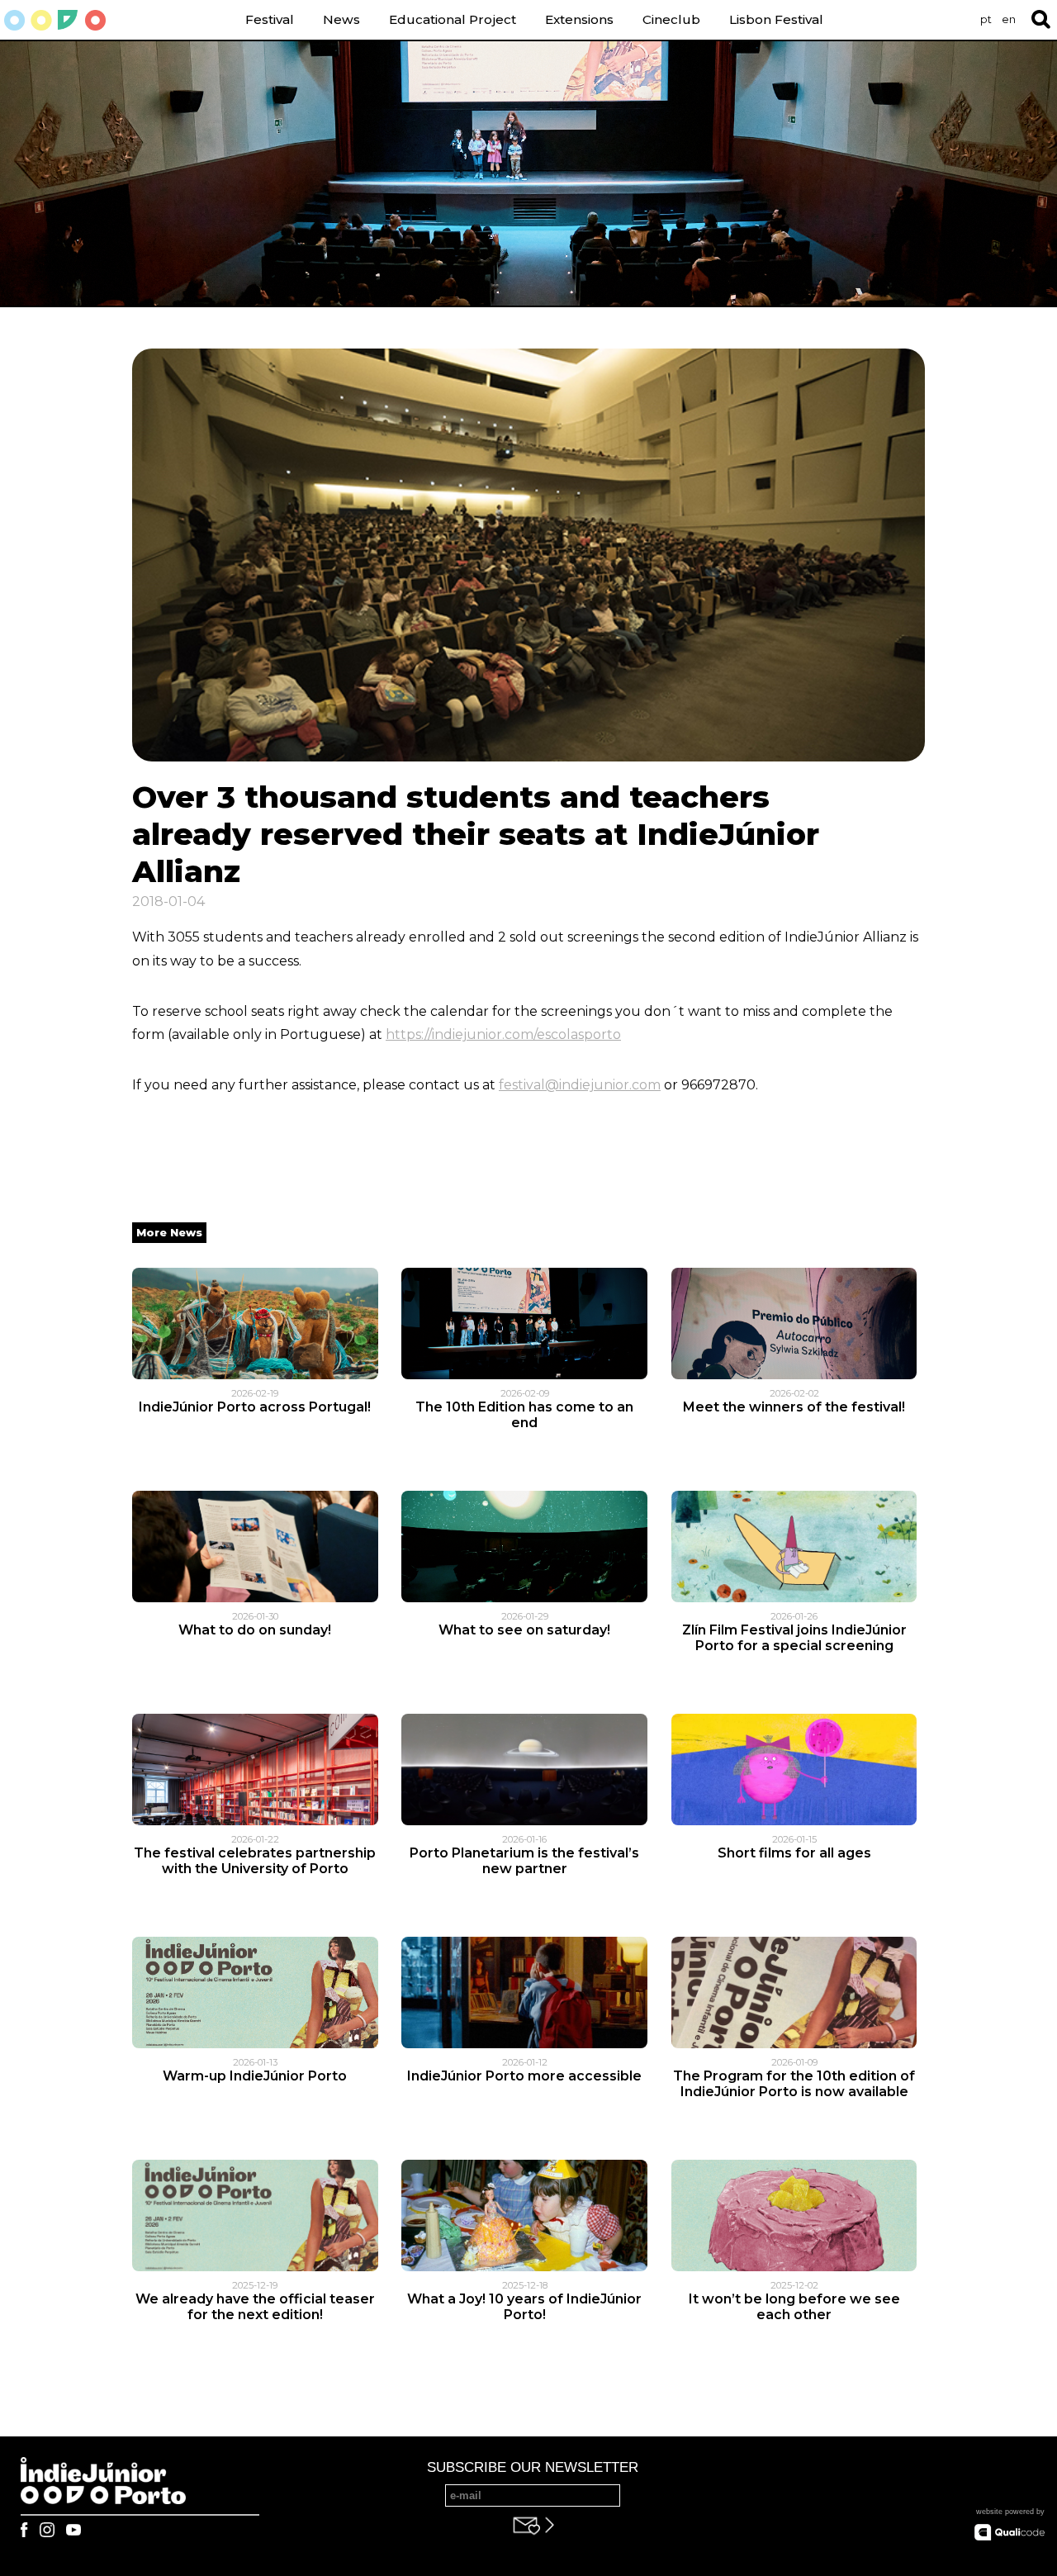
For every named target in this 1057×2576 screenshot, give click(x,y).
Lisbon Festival (776, 19)
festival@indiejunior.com (580, 1085)
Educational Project (453, 19)
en (1009, 19)
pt (986, 19)
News (341, 19)
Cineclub (671, 19)
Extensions (579, 19)
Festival (270, 19)
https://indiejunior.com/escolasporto (503, 1034)
